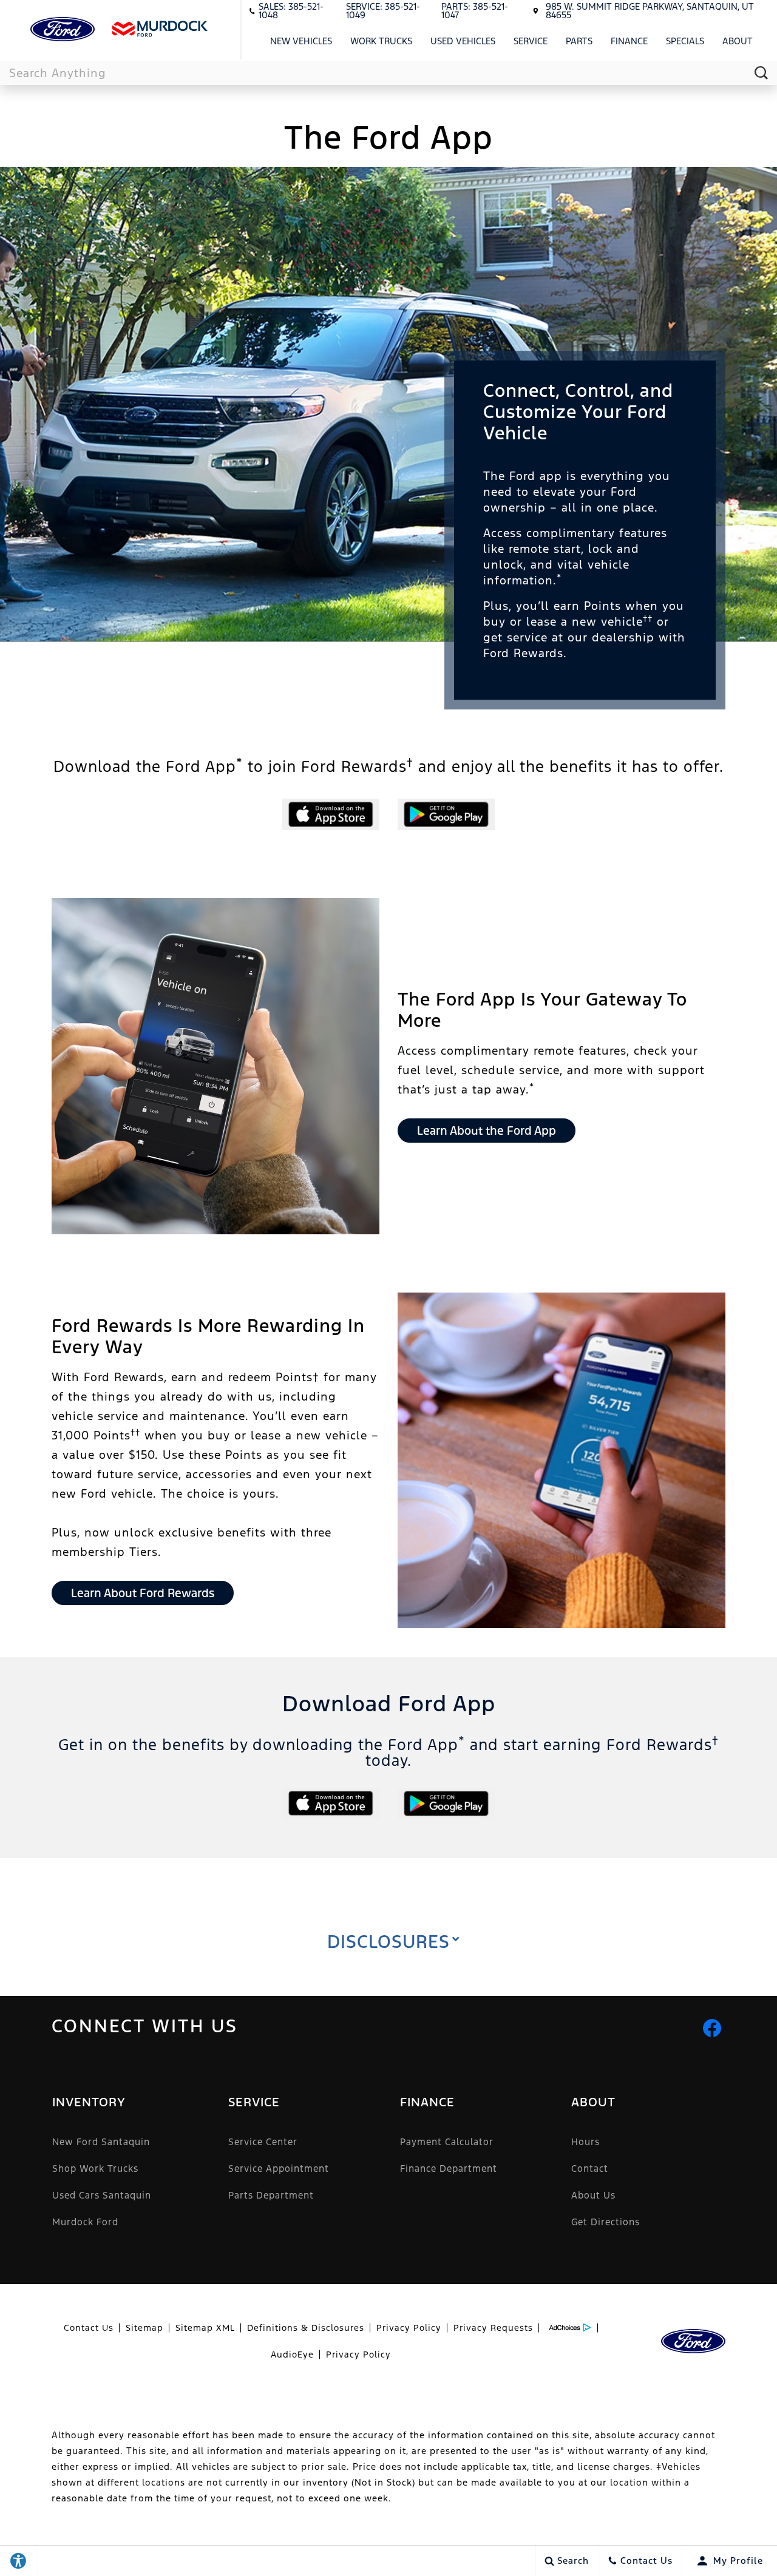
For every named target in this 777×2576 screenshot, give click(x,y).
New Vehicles (301, 41)
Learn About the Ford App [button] (487, 1131)
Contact (590, 2169)
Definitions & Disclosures (306, 2328)
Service (531, 41)
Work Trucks (381, 41)
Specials (685, 41)
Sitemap (144, 2328)
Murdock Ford (85, 2222)
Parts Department (271, 2195)
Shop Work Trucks (95, 2169)
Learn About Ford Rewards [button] (143, 1593)
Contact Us (89, 2328)
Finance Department (449, 2169)
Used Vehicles (463, 41)
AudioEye (292, 2355)
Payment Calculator (447, 2142)
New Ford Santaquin (101, 2142)
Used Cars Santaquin (102, 2195)
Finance (629, 41)
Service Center (263, 2142)
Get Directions (606, 2222)
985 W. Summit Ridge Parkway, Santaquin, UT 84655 (650, 11)
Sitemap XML (205, 2328)
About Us (593, 2195)
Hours (585, 2142)
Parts (579, 41)
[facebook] (712, 2028)
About (738, 41)
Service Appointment (279, 2169)
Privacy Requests (493, 2328)
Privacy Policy (409, 2328)
